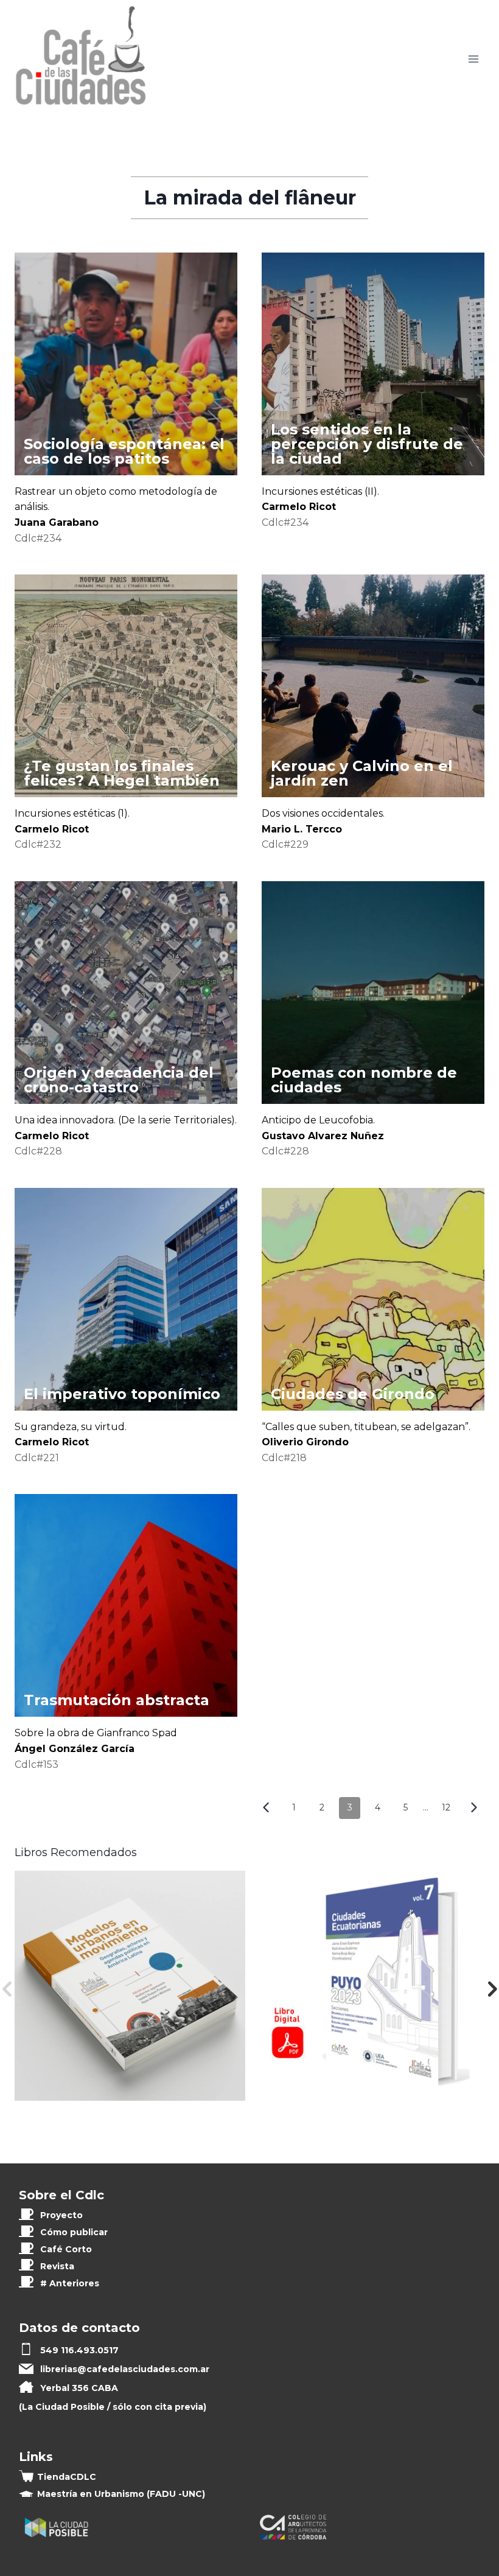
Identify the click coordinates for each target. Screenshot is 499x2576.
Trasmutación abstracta (117, 1700)
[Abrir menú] (473, 59)
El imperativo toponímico (122, 1394)
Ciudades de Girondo (353, 1394)
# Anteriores (70, 2283)
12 (446, 1807)
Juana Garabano (57, 522)
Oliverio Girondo (305, 1442)
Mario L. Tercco (302, 829)
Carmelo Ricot (299, 507)
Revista (57, 2266)
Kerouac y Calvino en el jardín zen (362, 773)
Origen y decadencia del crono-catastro (119, 1080)
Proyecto (61, 2215)
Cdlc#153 (37, 1764)
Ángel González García (75, 1749)
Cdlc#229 (285, 844)
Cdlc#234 (38, 538)
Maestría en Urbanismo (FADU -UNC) (121, 2494)
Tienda (67, 2477)
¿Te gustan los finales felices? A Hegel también (122, 773)
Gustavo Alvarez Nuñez (323, 1136)
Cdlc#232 (38, 844)
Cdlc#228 (38, 1151)
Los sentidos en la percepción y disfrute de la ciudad (367, 444)
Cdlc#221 (37, 1458)
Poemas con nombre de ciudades (364, 1080)
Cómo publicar (74, 2232)
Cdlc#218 (284, 1458)
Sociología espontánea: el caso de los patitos (124, 451)
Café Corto (66, 2249)
